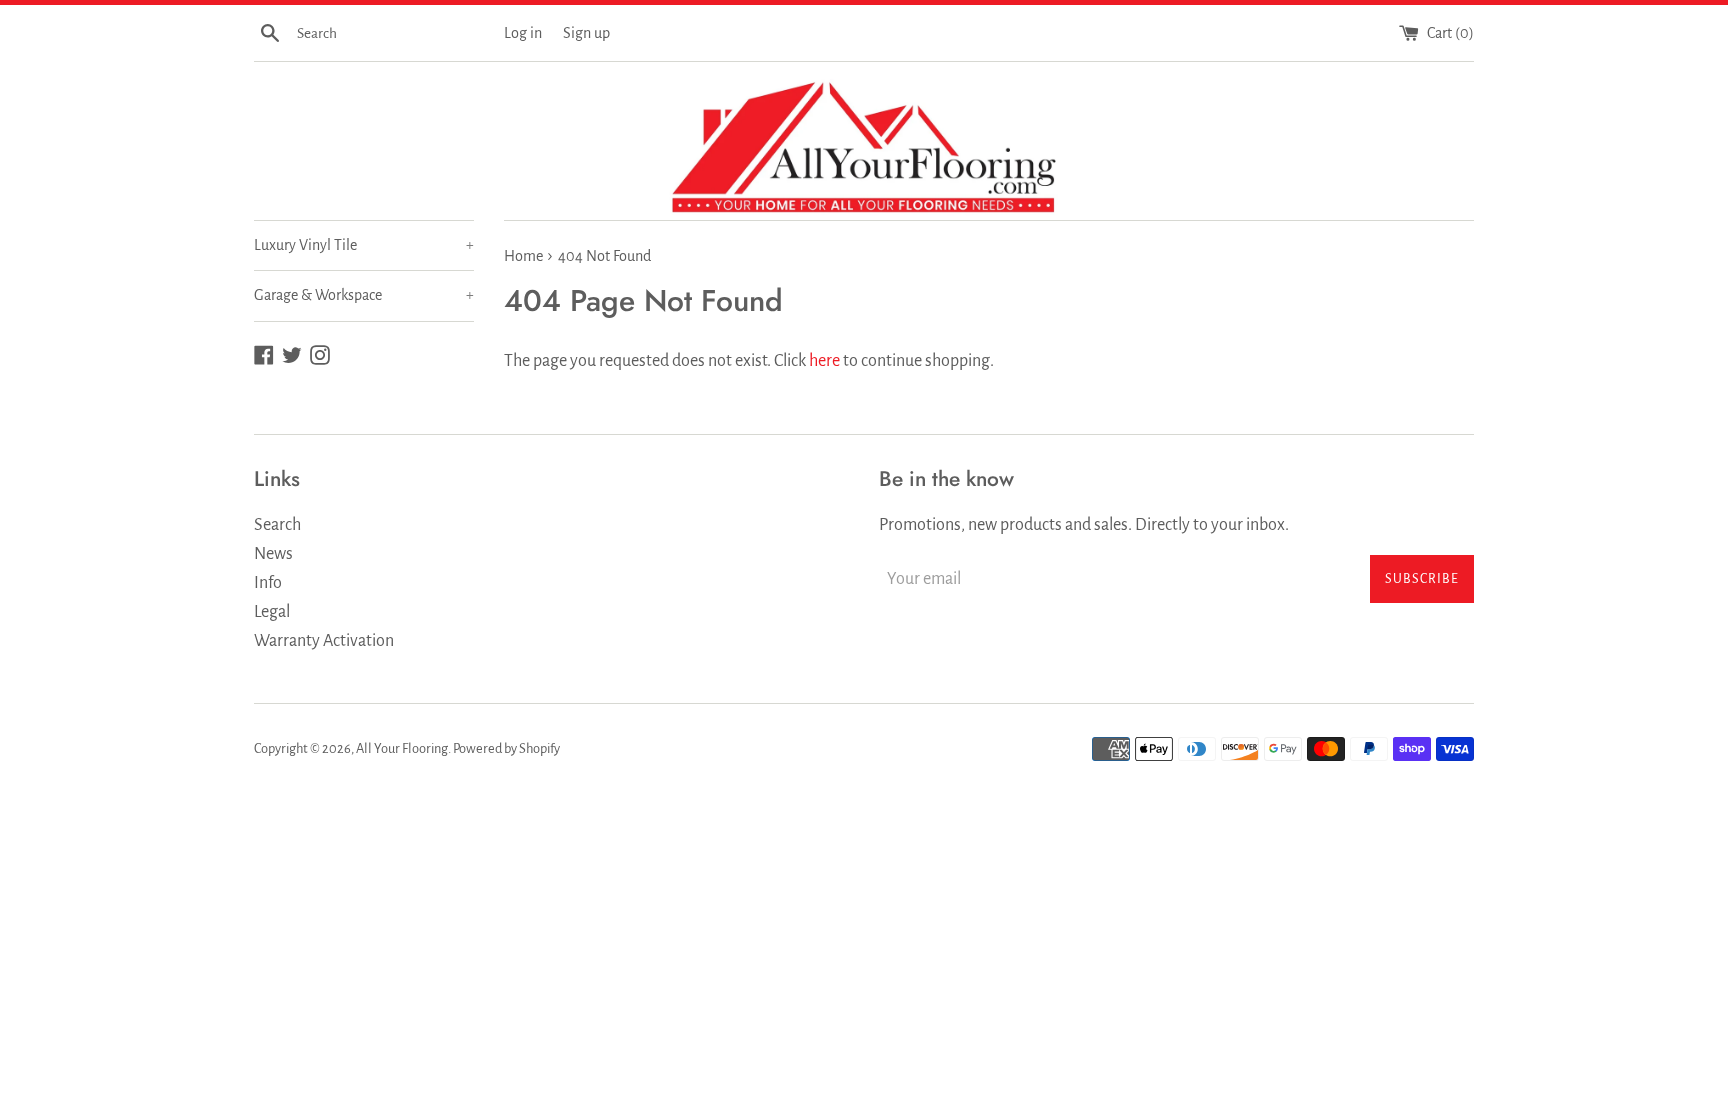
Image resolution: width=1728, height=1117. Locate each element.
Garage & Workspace (364, 295)
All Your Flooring (402, 748)
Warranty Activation (324, 641)
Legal (272, 612)
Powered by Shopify (506, 748)
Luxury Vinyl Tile (364, 245)
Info (268, 583)
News (273, 554)
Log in (523, 33)
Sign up (586, 33)
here (824, 361)
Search (277, 525)
